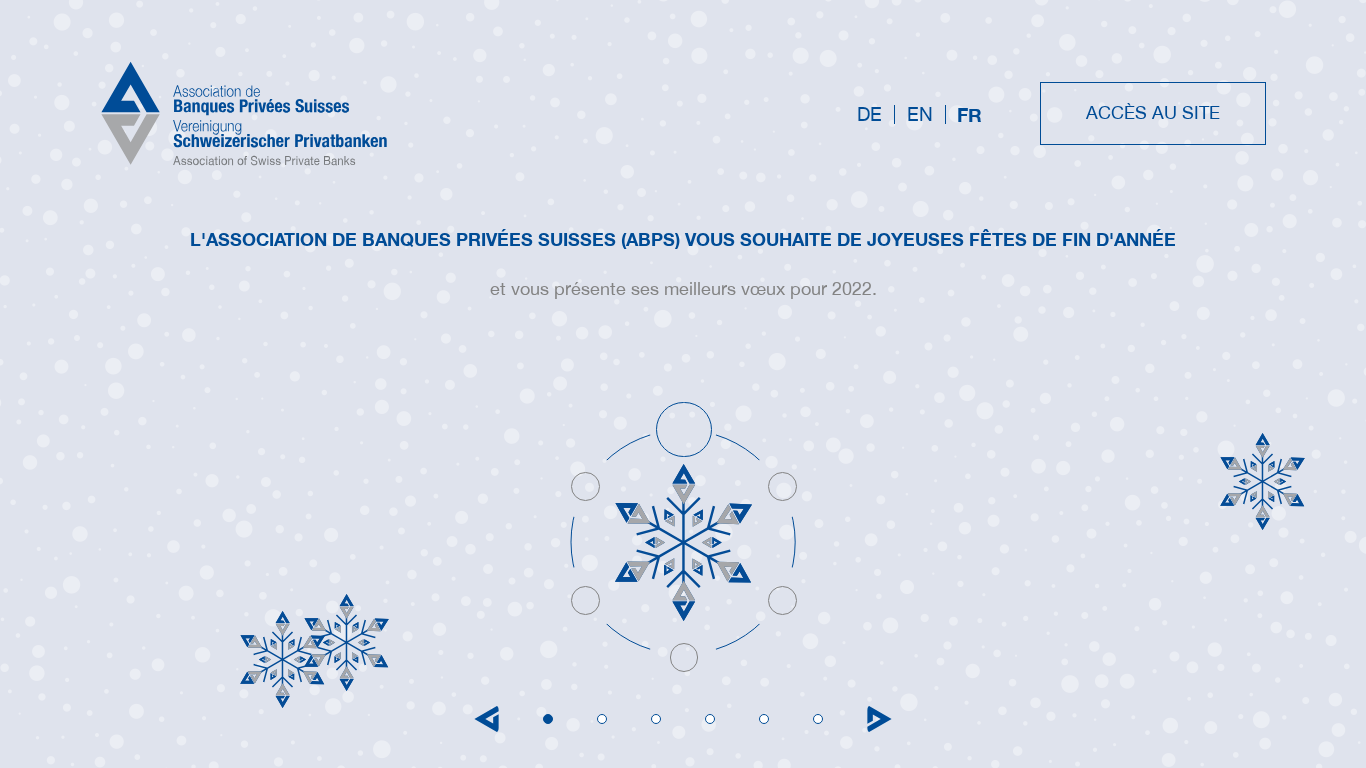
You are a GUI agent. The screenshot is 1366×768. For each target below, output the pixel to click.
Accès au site (1153, 112)
